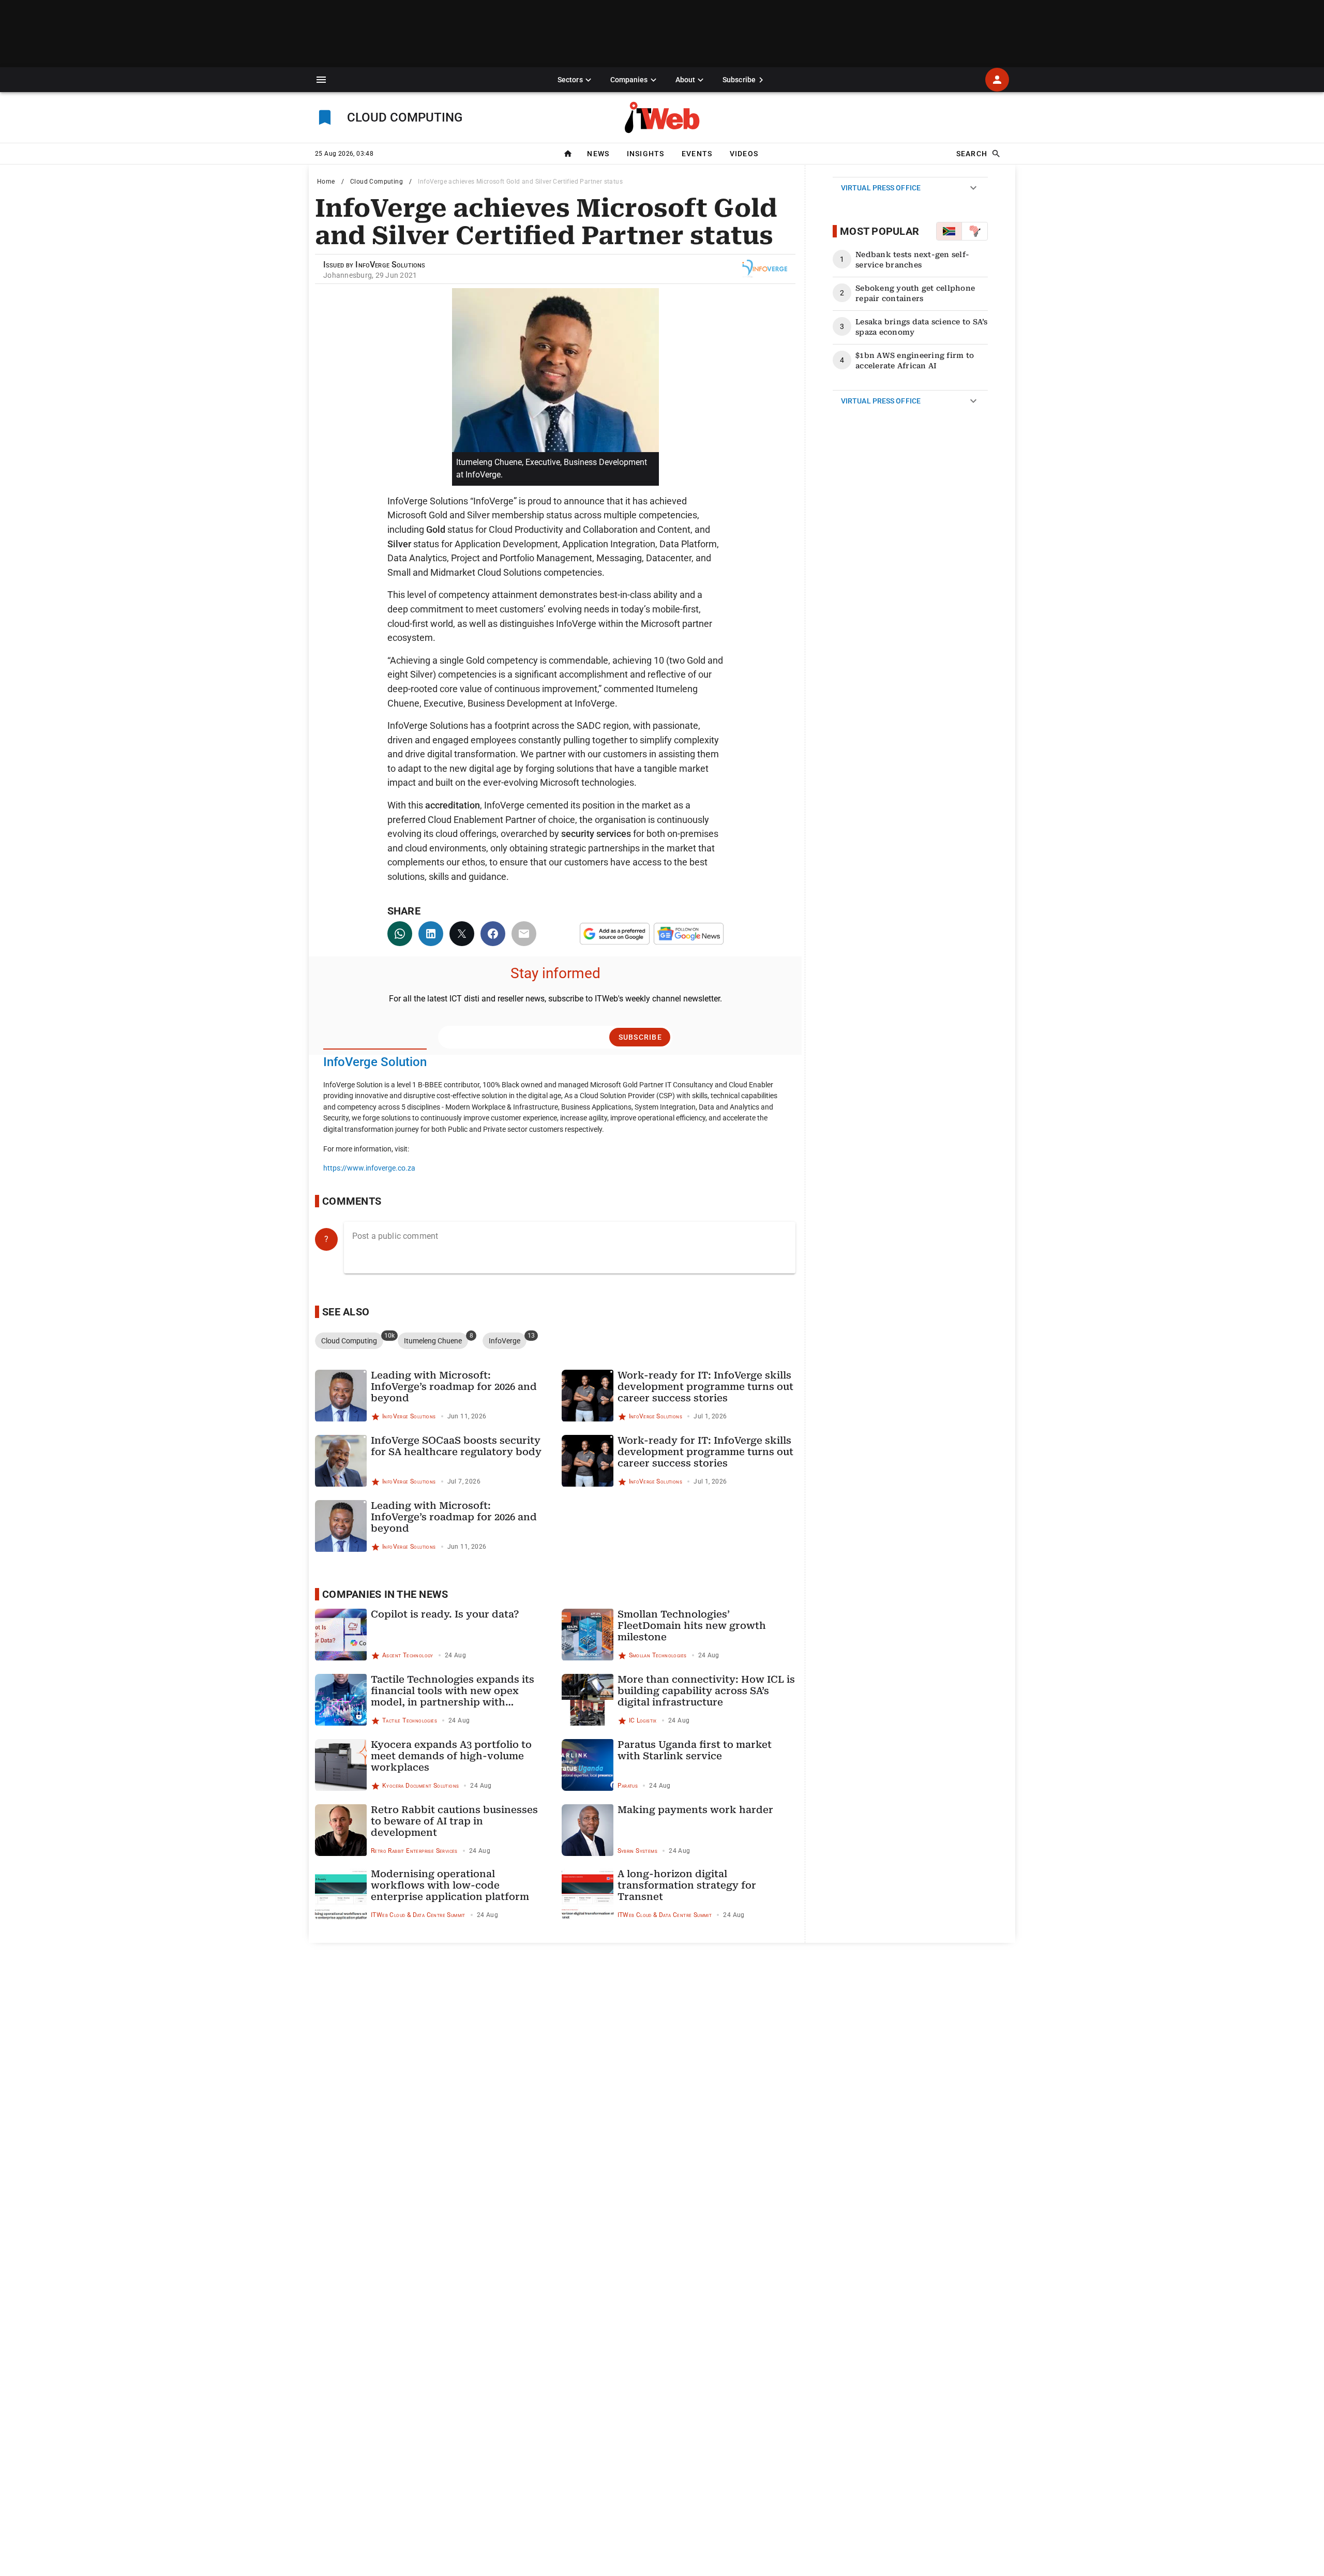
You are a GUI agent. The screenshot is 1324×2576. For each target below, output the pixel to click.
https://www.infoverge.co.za (369, 1168)
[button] (321, 80)
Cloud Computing (377, 182)
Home (326, 182)
